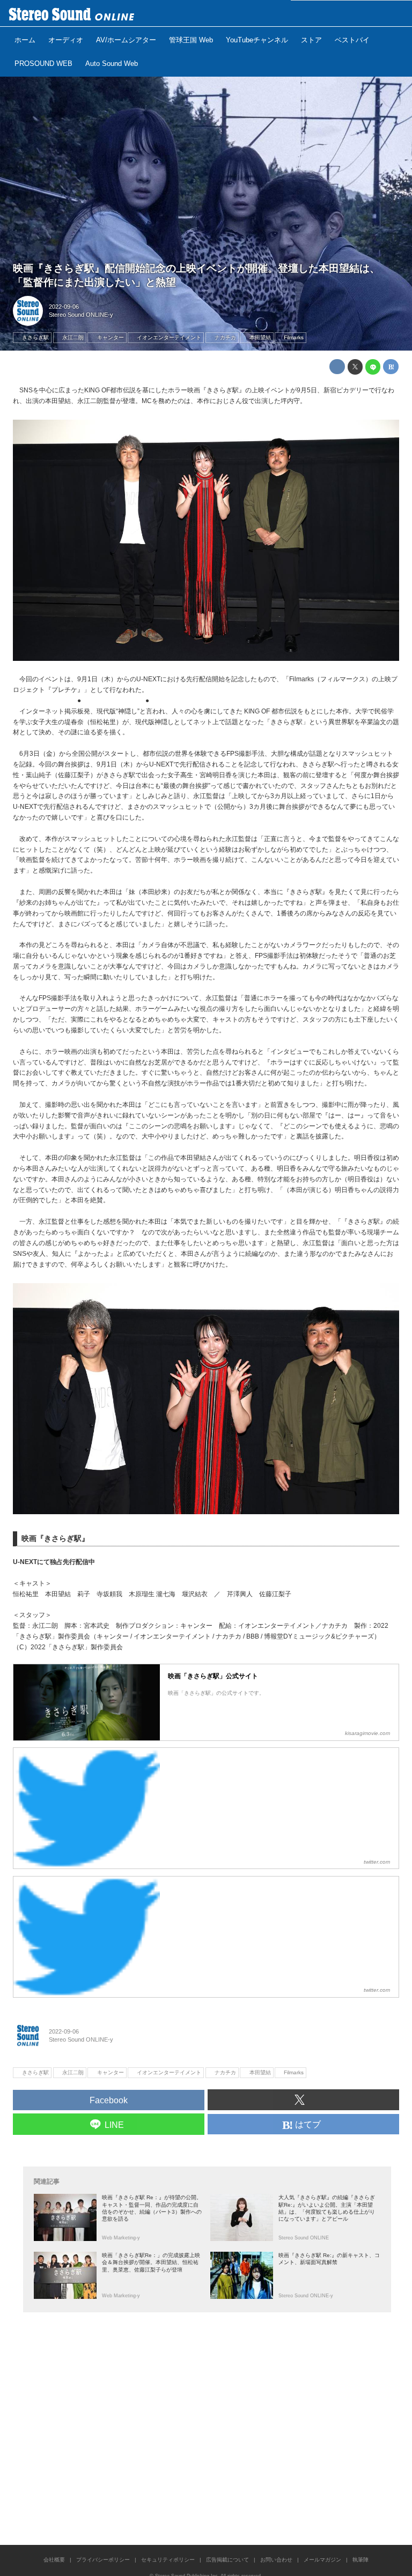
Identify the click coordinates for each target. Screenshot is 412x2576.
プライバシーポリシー (103, 2560)
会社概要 (54, 2560)
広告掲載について (227, 2560)
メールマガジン (322, 2560)
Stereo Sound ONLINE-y (81, 315)
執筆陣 (360, 2560)
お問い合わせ (276, 2560)
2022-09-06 (64, 307)
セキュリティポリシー (168, 2560)
